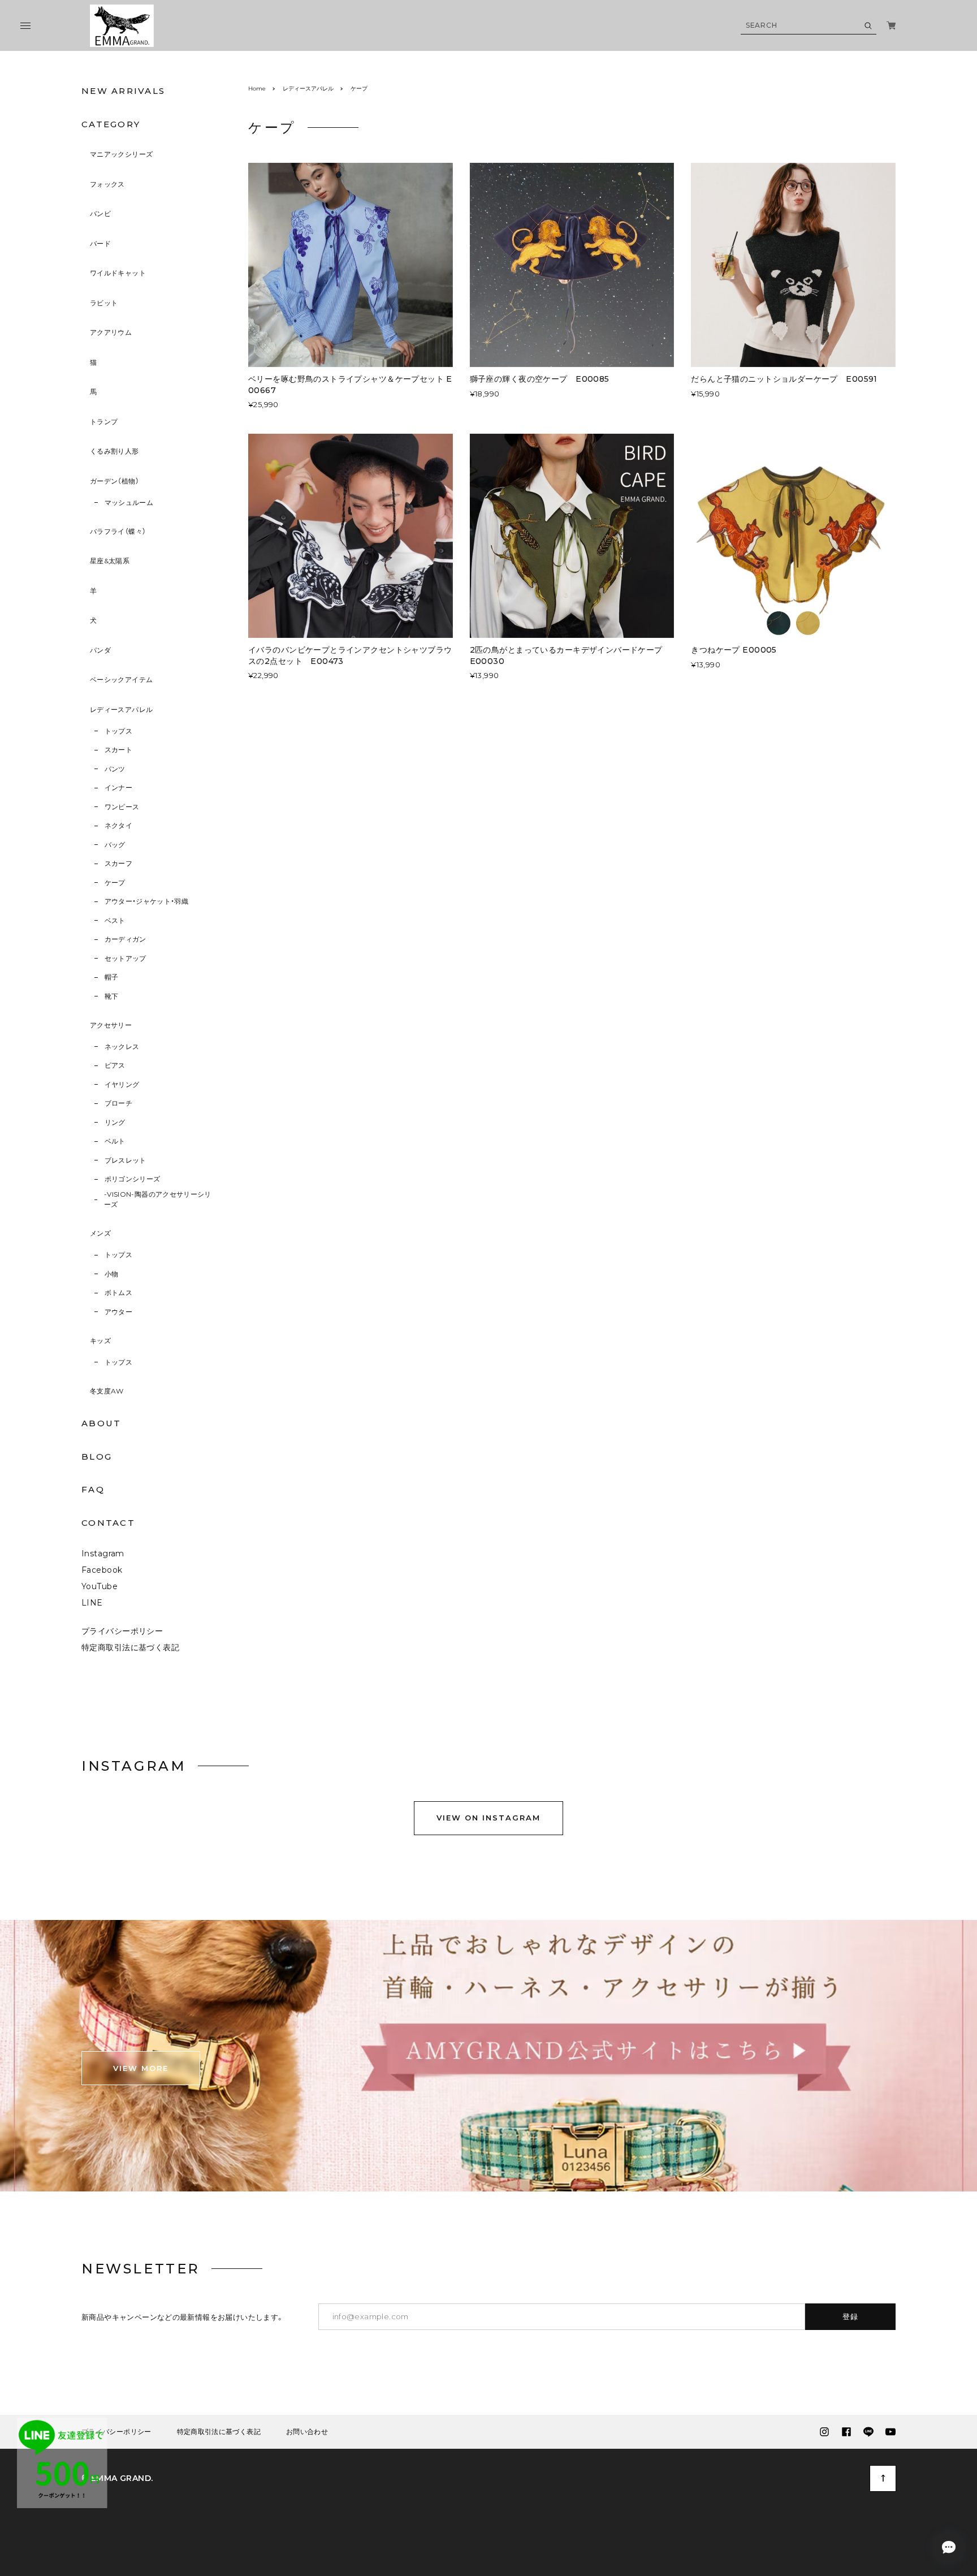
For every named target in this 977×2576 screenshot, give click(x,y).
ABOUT (101, 1423)
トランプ (104, 422)
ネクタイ (118, 825)
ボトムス (118, 1293)
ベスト (115, 920)
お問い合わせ (307, 2432)
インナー (118, 788)
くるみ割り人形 (114, 451)
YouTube (100, 1586)
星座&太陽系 (110, 561)
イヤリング (122, 1084)
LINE (92, 1603)
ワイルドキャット (118, 273)
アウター (118, 1312)
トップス (118, 731)
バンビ (100, 213)
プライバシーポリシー (122, 1631)
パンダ (100, 650)
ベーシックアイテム (121, 679)
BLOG (97, 1457)
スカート (118, 750)
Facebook (102, 1570)
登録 (851, 2316)
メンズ (100, 1233)
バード (100, 243)
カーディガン (126, 939)
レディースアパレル (121, 709)
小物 (112, 1274)
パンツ (115, 769)
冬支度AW (107, 1391)
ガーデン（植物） (114, 481)
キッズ (100, 1341)
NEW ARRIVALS (123, 91)
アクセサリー (111, 1025)
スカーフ (118, 863)
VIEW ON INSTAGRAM (488, 1818)
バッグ (115, 845)
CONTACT (108, 1523)
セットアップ (126, 958)
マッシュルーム (129, 502)
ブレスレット (126, 1160)
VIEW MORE (141, 2068)
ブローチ (118, 1103)
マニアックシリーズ (121, 154)
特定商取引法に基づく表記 (130, 1647)
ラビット (104, 303)
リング (115, 1122)
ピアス (115, 1065)
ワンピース (122, 807)
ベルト (115, 1141)
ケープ (115, 883)
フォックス (107, 184)
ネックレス (122, 1047)
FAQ (93, 1489)
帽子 (112, 977)
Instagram (103, 1554)
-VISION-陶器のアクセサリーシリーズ (158, 1199)
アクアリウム (111, 332)
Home (257, 89)
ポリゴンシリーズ (133, 1179)
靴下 (112, 996)
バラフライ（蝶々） (118, 531)
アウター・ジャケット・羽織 (147, 901)
